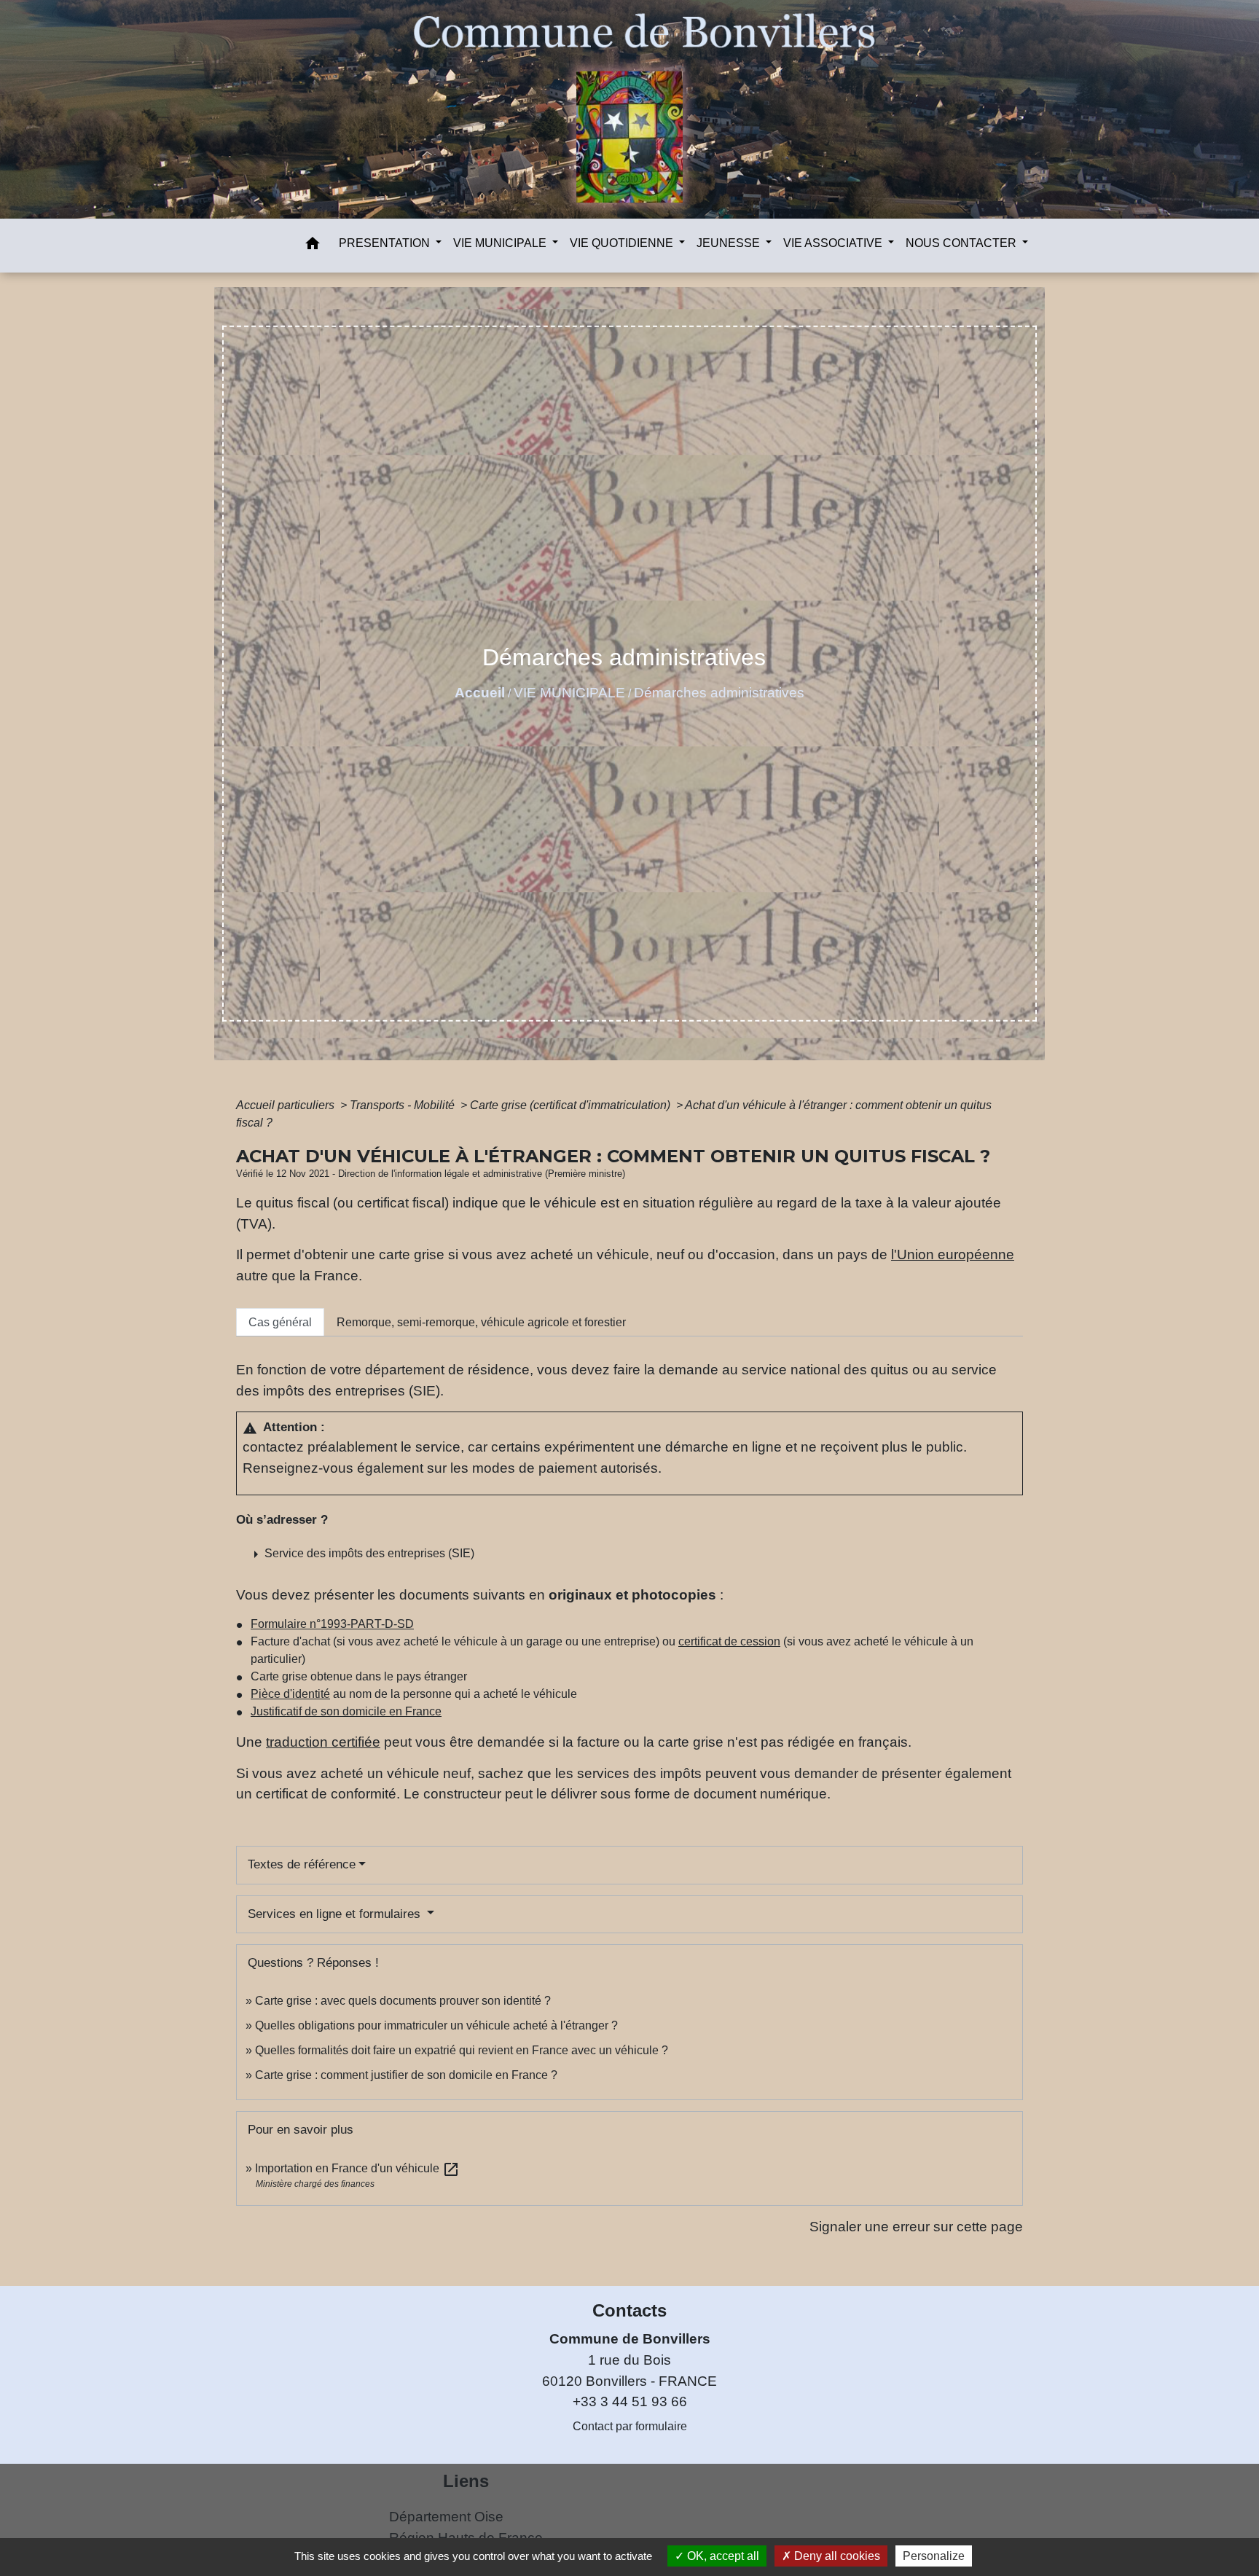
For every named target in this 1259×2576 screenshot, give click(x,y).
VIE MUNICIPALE (569, 693)
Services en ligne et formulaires (336, 1914)
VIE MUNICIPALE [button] (501, 243)
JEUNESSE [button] (730, 243)
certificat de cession (729, 1641)
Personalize (934, 2556)
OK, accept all (722, 2556)
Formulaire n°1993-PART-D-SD (332, 1624)
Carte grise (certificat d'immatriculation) (572, 1105)
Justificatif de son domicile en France (346, 1711)
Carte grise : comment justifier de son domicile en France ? (406, 2075)
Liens (466, 2481)
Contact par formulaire (630, 2426)
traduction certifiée (323, 1742)
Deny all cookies (836, 2556)
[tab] (280, 1322)
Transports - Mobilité (404, 1105)
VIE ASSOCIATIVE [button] (834, 243)
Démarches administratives (719, 693)
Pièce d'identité (290, 1694)
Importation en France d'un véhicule (357, 2168)
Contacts (629, 2310)
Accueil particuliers (287, 1105)
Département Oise (446, 2517)
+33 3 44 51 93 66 (630, 2401)
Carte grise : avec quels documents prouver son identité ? (404, 2001)
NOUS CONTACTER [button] (962, 243)
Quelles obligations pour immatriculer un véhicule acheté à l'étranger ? (436, 2025)
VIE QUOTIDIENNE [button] (623, 243)
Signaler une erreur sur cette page (916, 2227)
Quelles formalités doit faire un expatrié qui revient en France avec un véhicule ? (462, 2050)
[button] (313, 246)
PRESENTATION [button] (386, 243)
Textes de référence (302, 1864)
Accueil (480, 693)
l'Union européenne (953, 1254)
